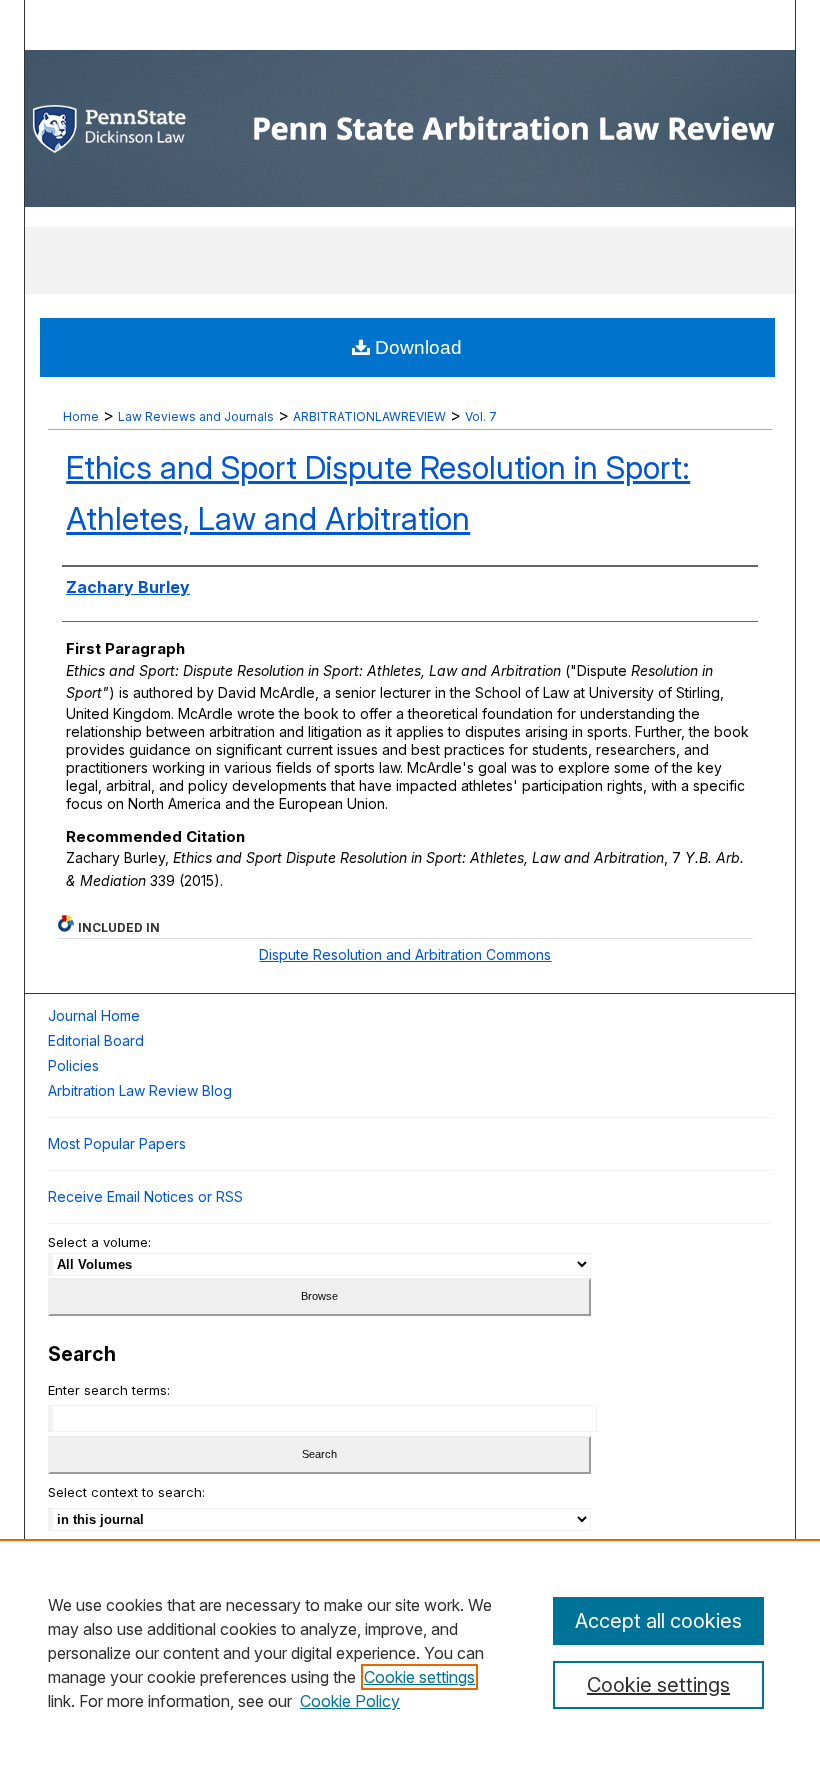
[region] (410, 1652)
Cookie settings (419, 1677)
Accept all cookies (658, 1621)
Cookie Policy (350, 1701)
